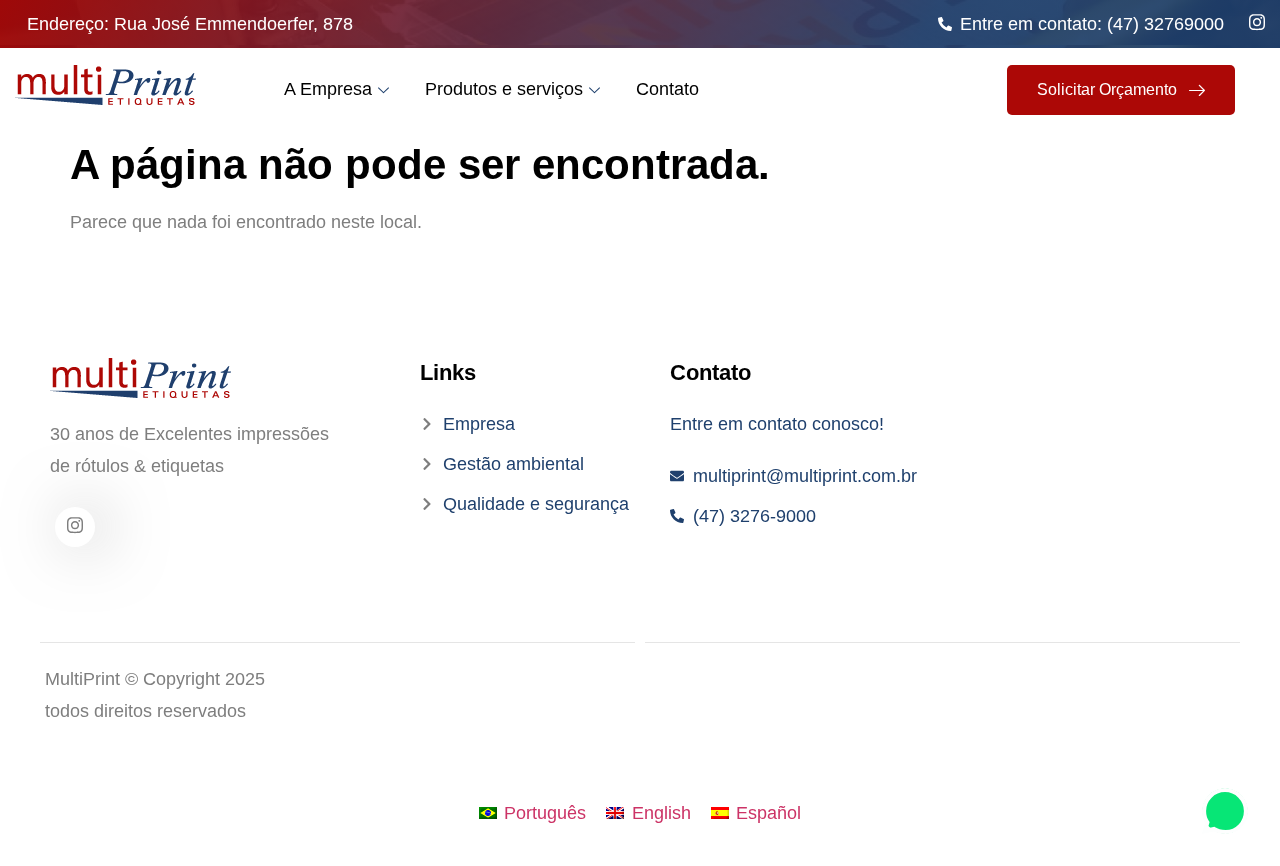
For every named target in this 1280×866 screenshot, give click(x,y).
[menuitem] (532, 813)
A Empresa (328, 89)
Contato (667, 89)
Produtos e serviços (504, 89)
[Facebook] (75, 527)
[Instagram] (1257, 21)
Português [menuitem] (545, 813)
